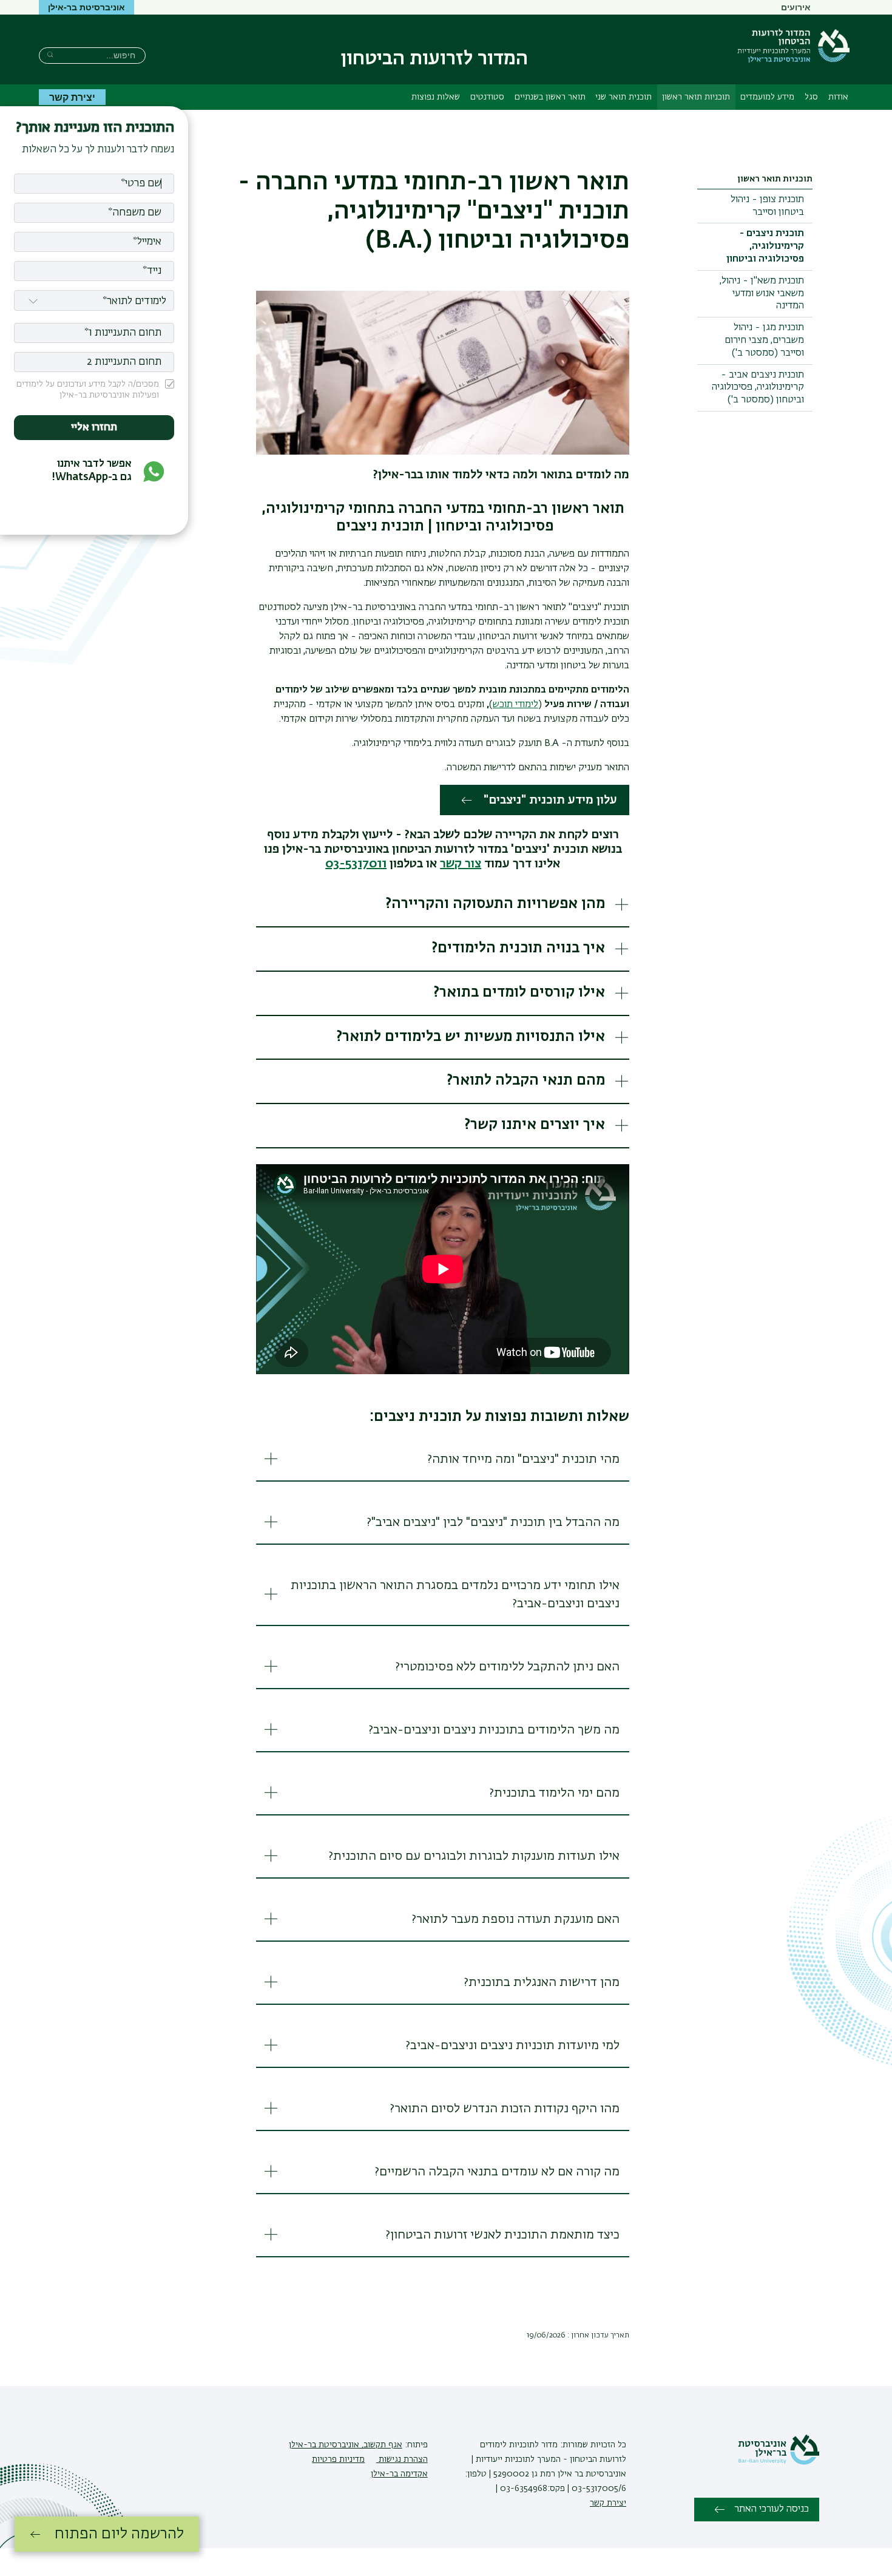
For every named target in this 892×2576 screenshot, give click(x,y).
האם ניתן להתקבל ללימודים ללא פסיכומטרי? (507, 1667)
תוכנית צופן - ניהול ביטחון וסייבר (767, 206)
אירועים (796, 7)
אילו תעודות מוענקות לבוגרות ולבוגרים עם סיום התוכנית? (474, 1856)
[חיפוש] (50, 54)
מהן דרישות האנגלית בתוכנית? (542, 1982)
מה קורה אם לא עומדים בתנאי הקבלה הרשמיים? (497, 2172)
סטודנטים (487, 97)
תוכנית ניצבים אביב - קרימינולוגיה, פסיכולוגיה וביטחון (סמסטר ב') (758, 388)
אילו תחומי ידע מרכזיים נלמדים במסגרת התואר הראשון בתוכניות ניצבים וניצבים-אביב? (455, 1595)
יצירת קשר (72, 97)
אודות (838, 97)
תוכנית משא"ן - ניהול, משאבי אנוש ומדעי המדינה (762, 294)
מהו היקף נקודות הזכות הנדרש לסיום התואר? (505, 2109)
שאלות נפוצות (436, 97)
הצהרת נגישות (402, 2459)
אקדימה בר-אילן (399, 2474)
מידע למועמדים (767, 97)
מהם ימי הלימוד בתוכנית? (554, 1793)
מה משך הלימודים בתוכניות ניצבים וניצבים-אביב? (494, 1730)
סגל (811, 97)
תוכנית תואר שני (623, 97)
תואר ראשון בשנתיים (550, 97)
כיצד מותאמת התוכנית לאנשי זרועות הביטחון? (502, 2235)
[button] (443, 905)
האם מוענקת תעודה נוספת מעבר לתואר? (515, 1919)
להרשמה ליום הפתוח (119, 2534)
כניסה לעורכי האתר (772, 2509)
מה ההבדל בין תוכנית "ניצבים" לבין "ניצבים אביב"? (493, 1522)
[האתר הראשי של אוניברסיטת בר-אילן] (779, 2462)
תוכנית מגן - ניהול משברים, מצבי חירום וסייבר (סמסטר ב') (764, 341)
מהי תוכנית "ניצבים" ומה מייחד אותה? (523, 1459)
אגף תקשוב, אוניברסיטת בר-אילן (346, 2445)
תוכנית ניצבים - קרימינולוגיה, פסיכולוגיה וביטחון (765, 246)
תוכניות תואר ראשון (696, 97)
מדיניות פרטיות (338, 2459)
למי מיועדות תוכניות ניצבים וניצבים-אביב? (512, 2046)
